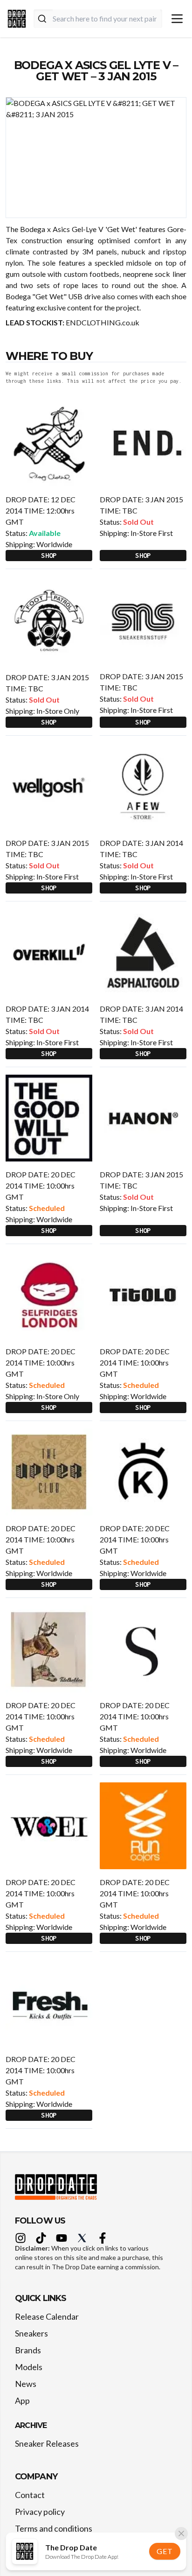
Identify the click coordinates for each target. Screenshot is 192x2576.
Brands (28, 2350)
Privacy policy (40, 2512)
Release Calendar (47, 2316)
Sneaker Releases (47, 2443)
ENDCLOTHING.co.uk (103, 322)
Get (165, 2551)
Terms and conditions (54, 2528)
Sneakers (31, 2333)
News (26, 2384)
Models (29, 2367)
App (22, 2400)
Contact (30, 2495)
